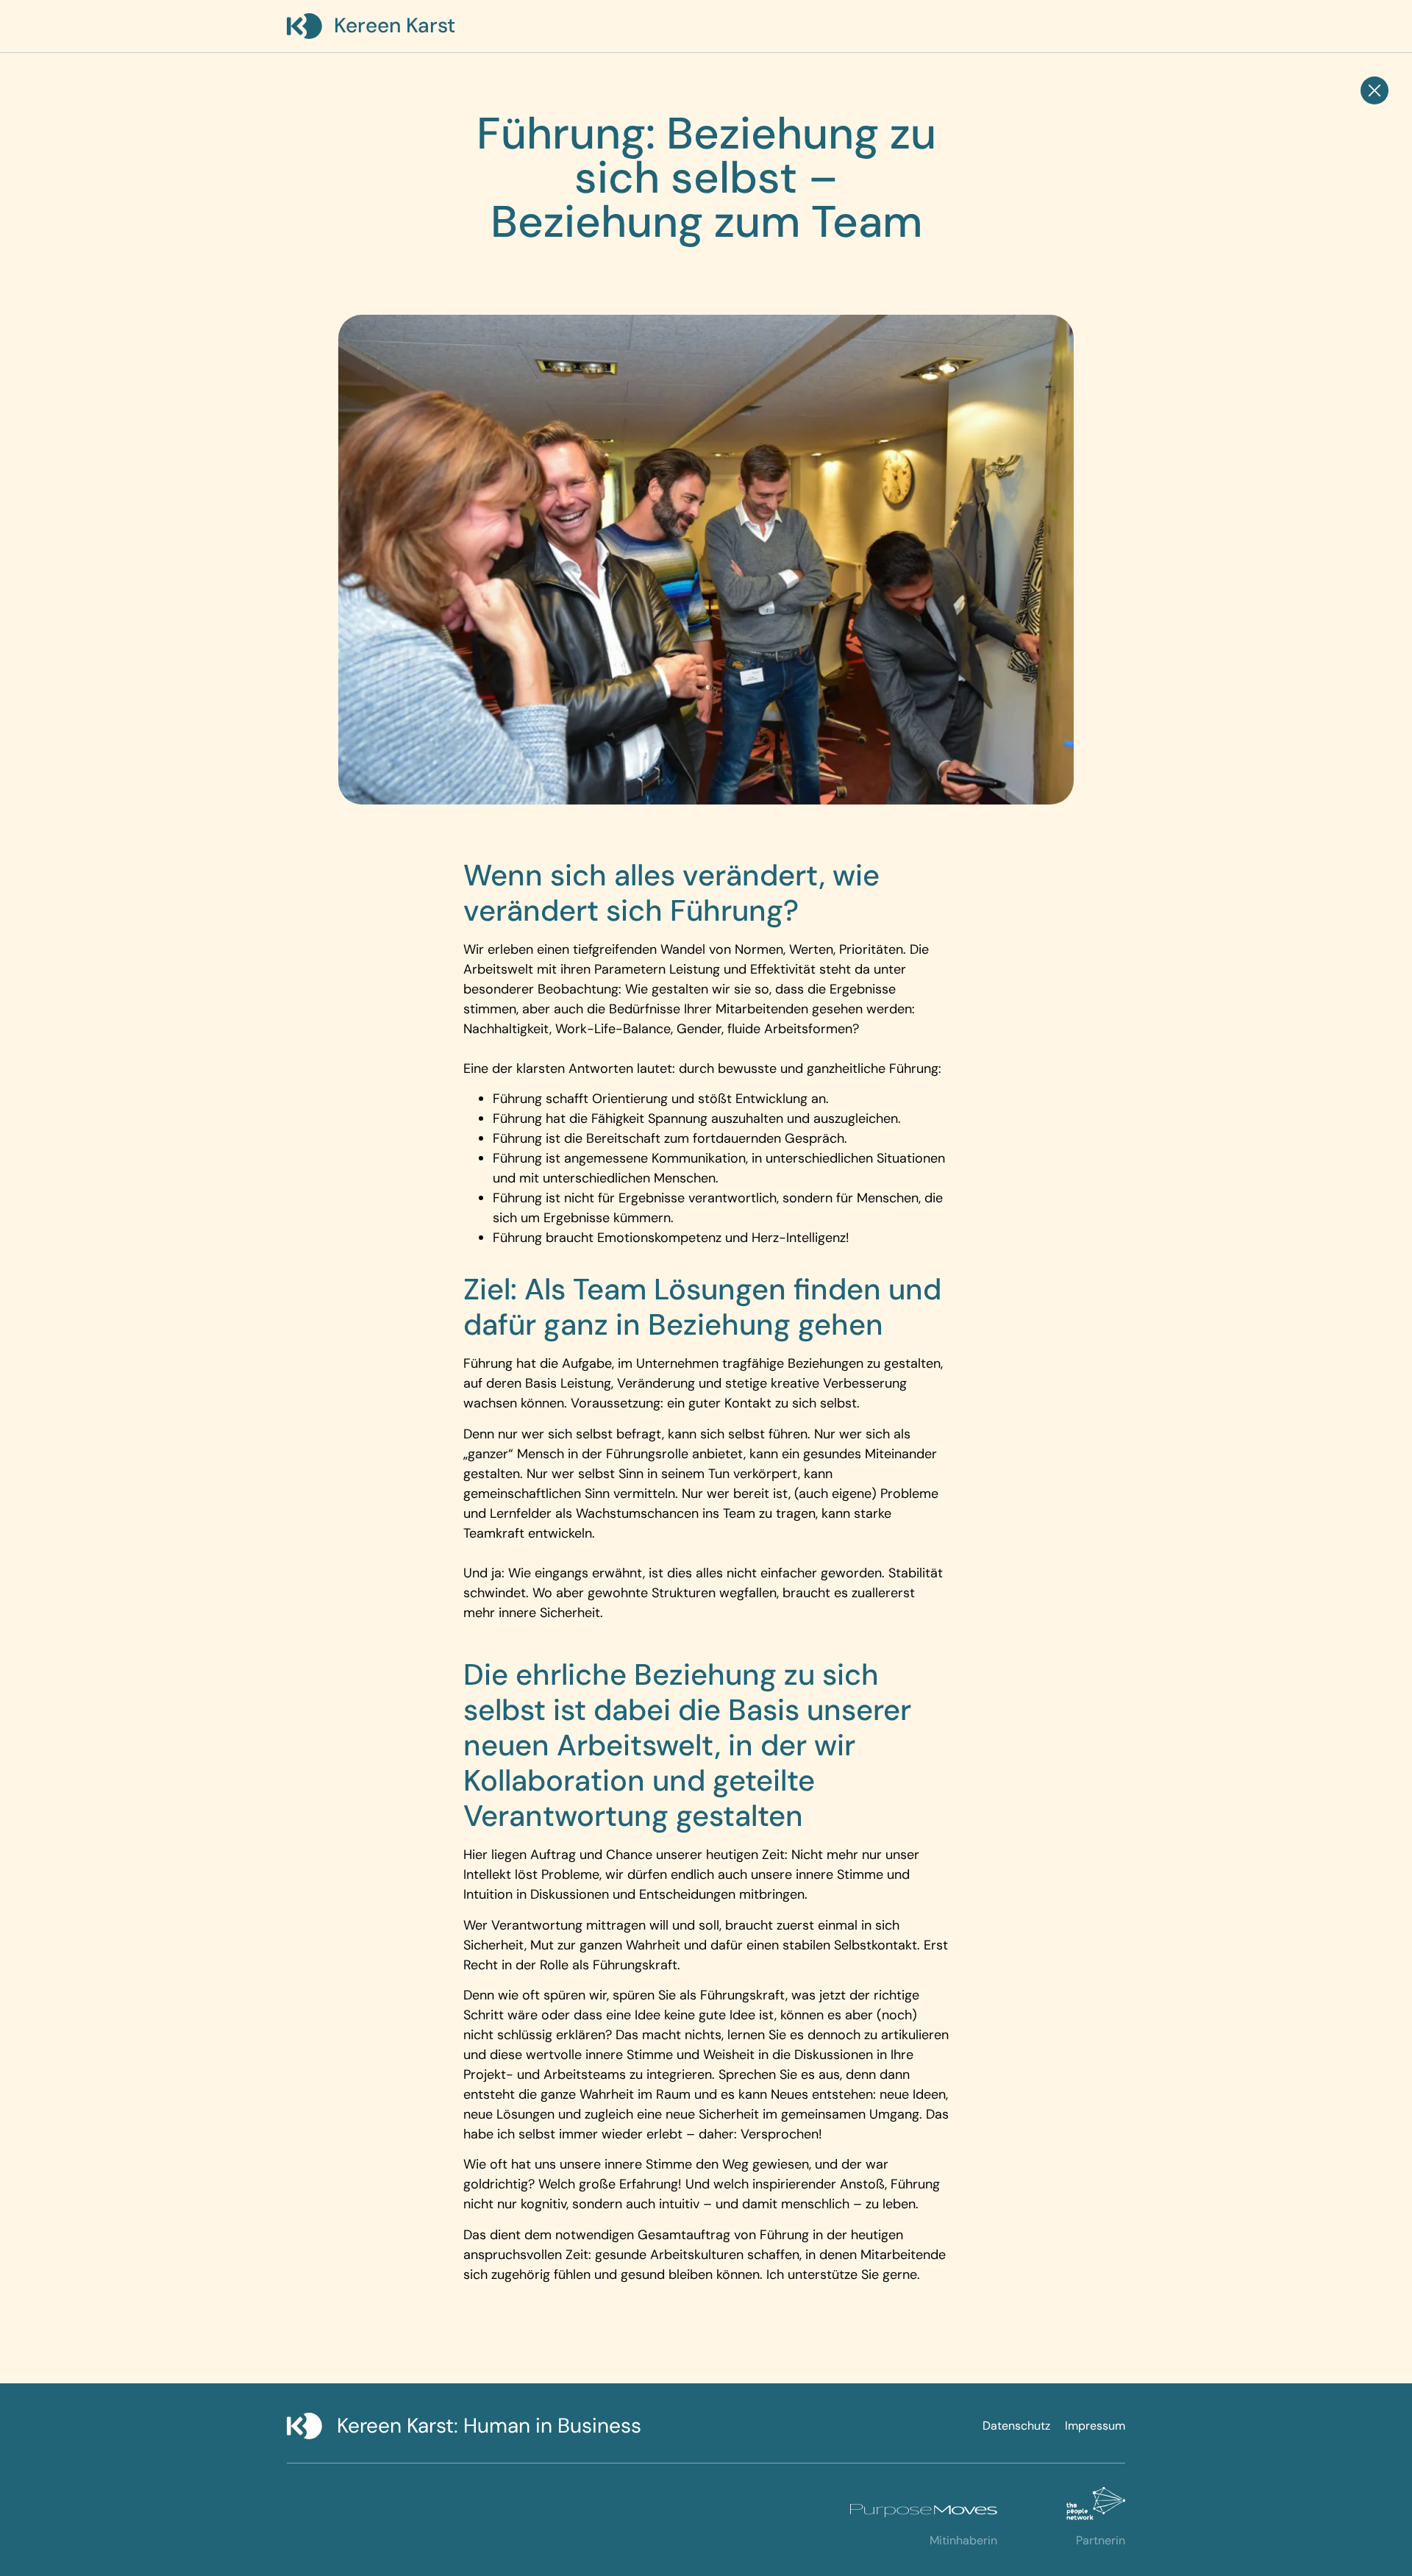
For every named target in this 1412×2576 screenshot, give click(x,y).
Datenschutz (1016, 2426)
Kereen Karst (395, 25)
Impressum (1095, 2426)
